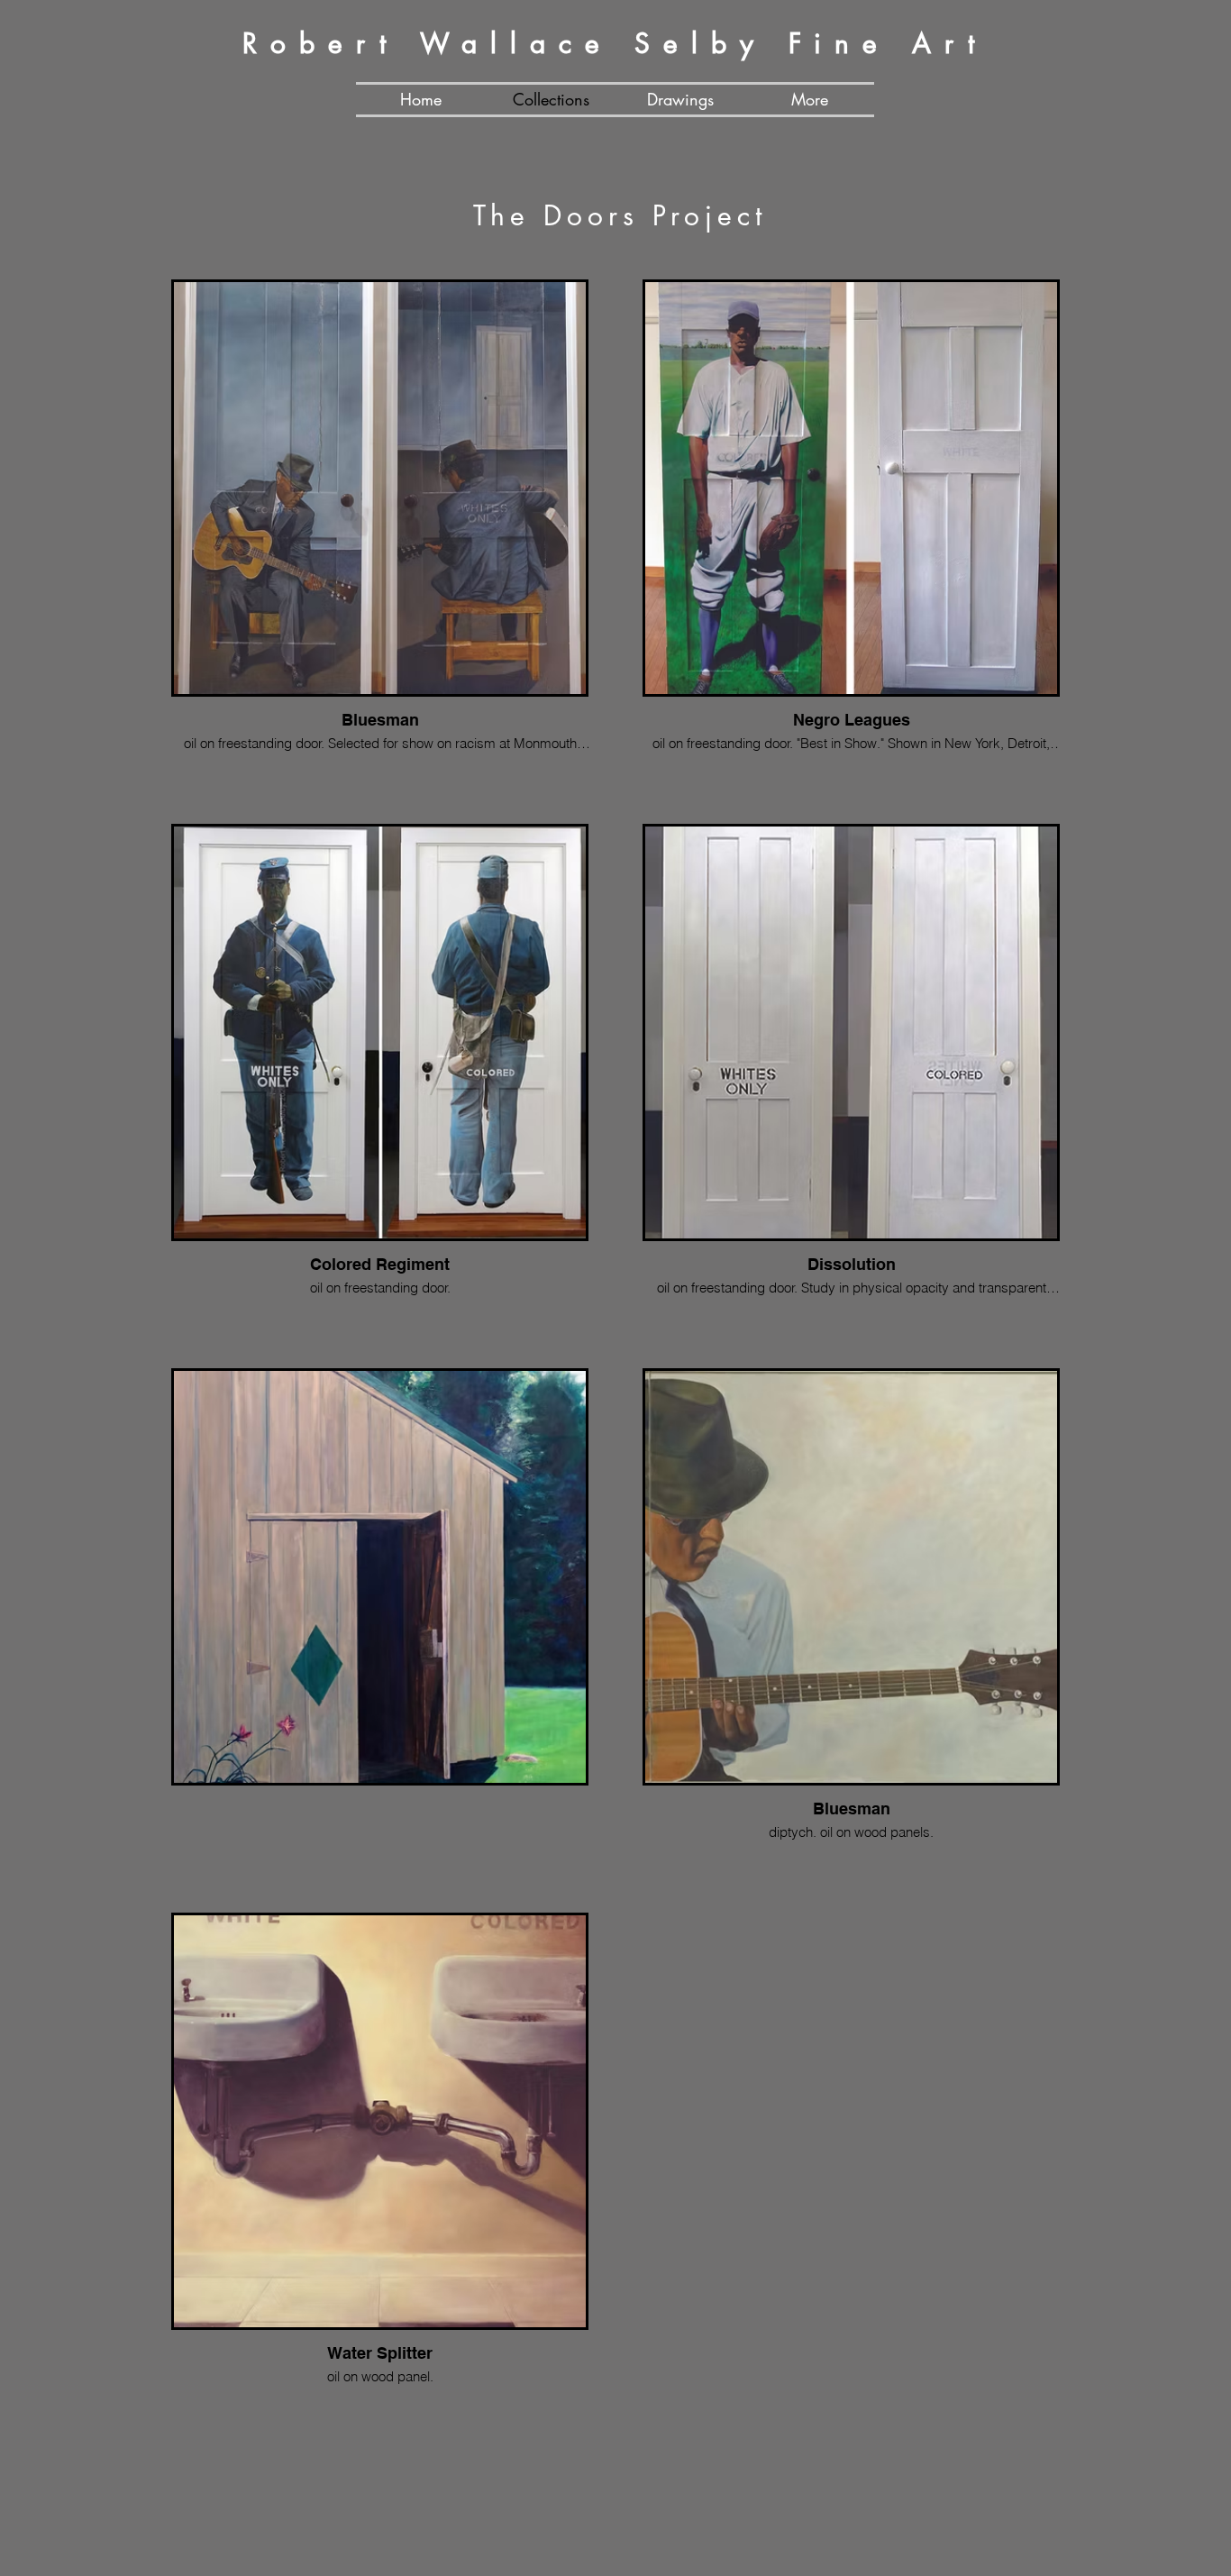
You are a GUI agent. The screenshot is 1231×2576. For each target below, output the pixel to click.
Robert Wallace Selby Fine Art (615, 43)
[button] (810, 100)
